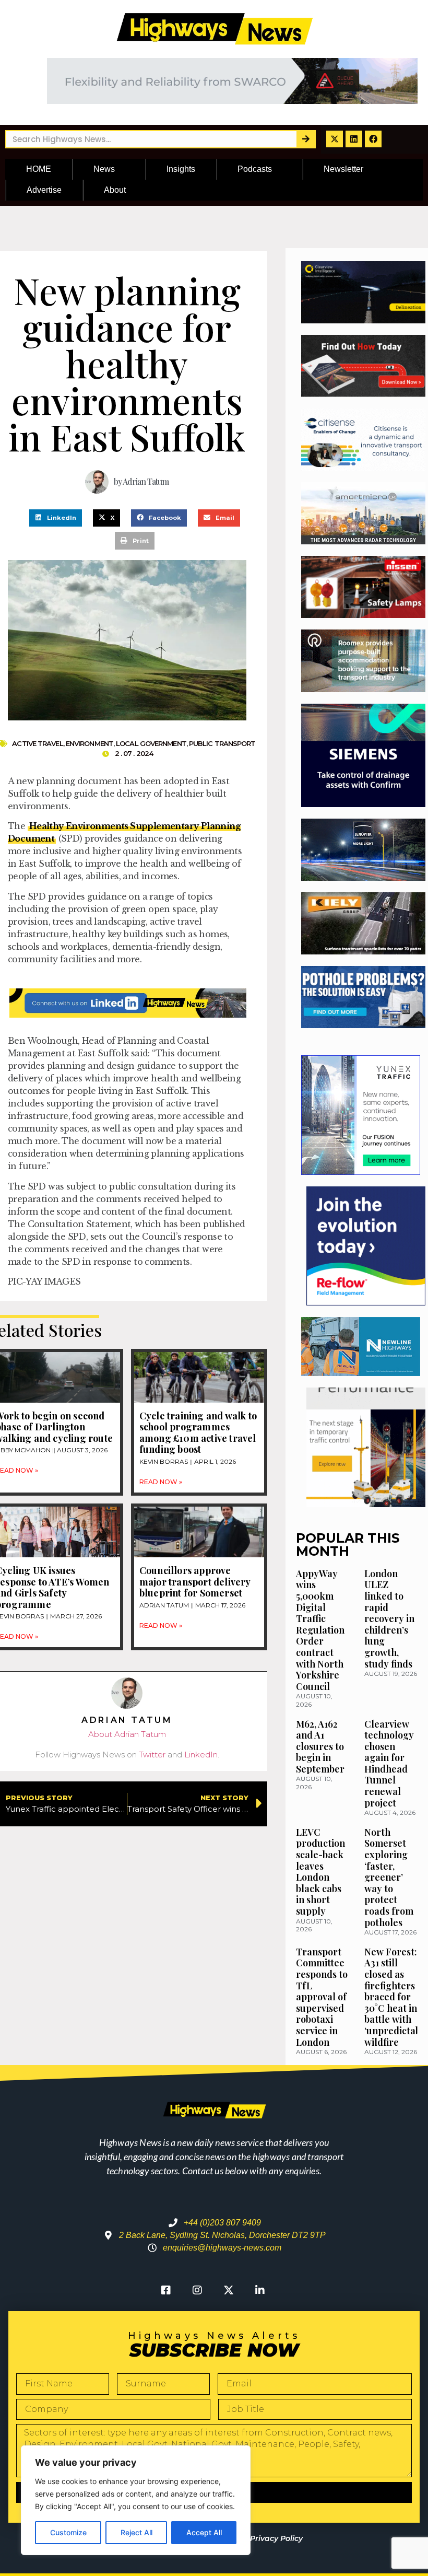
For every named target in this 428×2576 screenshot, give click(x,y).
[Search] (306, 139)
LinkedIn (201, 1755)
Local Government (151, 743)
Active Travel (37, 743)
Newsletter (343, 169)
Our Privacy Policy (268, 2538)
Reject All (136, 2532)
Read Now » (161, 1482)
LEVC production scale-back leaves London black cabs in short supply (320, 1872)
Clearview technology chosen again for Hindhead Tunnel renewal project (389, 1763)
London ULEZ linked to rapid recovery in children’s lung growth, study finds (389, 1619)
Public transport (222, 743)
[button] (56, 518)
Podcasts (255, 169)
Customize (68, 2532)
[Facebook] (373, 139)
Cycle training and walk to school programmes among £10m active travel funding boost (198, 1433)
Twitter (152, 1755)
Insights (181, 169)
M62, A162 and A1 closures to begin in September (320, 1746)
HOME (39, 169)
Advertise (44, 190)
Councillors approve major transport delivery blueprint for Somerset (195, 1582)
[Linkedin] (354, 139)
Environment (90, 743)
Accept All (204, 2532)
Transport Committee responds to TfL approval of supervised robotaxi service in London (322, 1997)
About (115, 190)
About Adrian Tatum (127, 1734)
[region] (136, 2500)
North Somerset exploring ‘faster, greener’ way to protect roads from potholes (389, 1877)
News (104, 169)
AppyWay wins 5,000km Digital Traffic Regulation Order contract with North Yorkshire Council (320, 1630)
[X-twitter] (335, 139)
